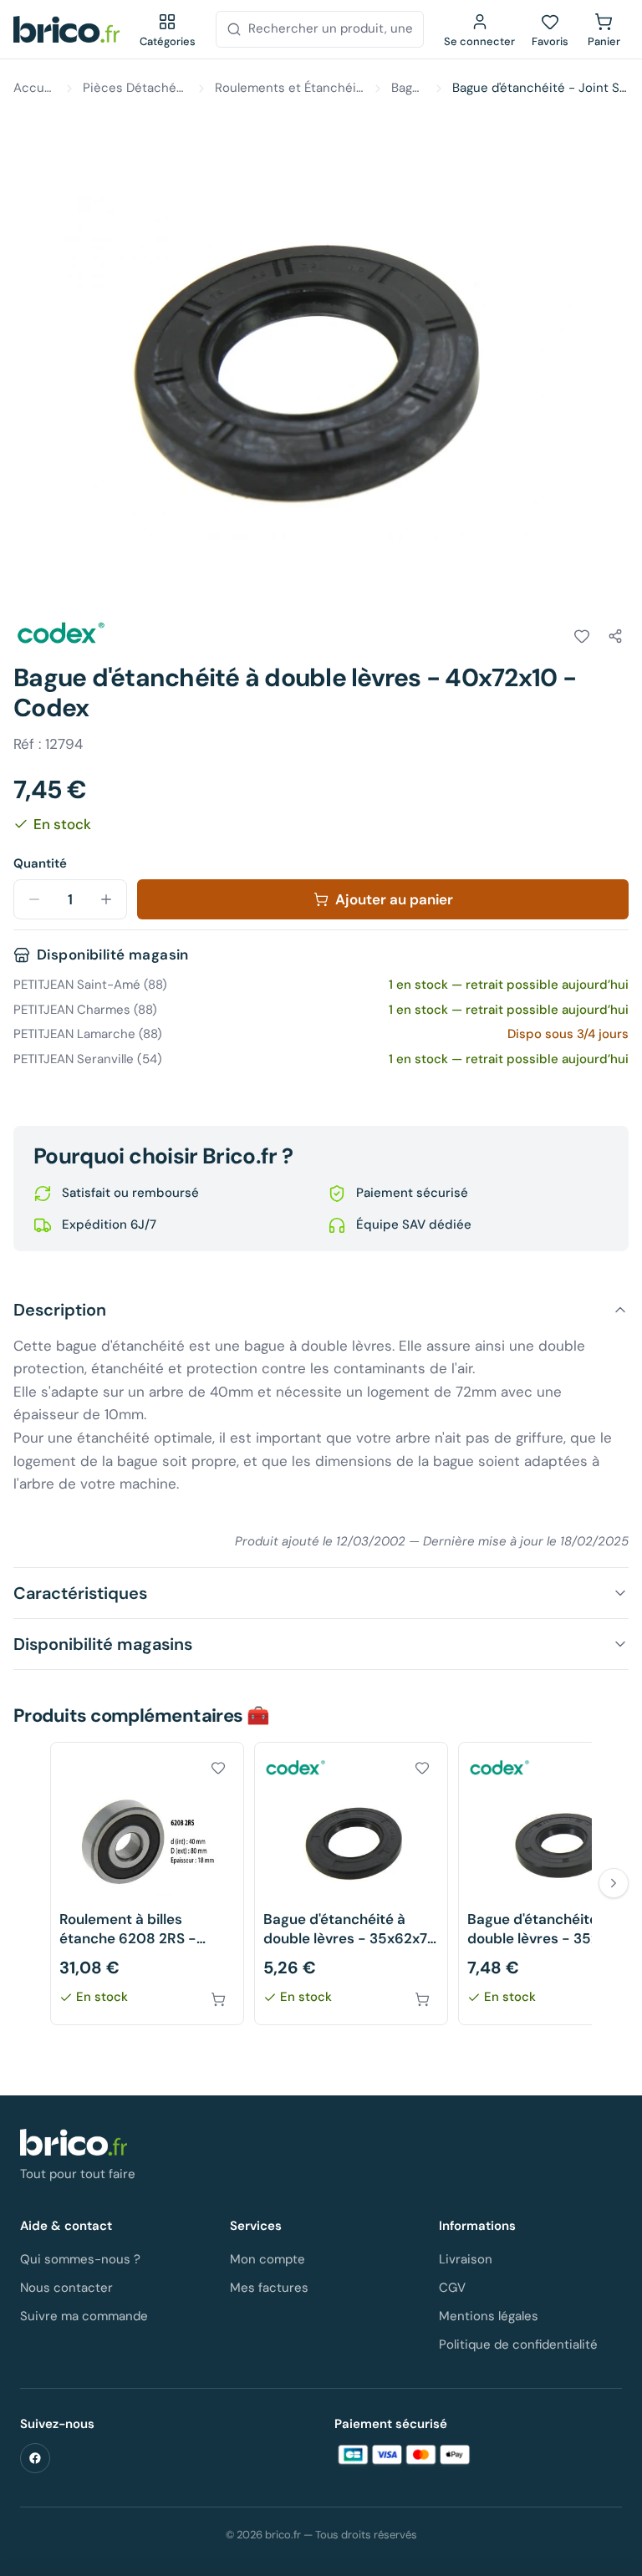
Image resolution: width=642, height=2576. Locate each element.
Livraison (466, 2259)
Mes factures (269, 2288)
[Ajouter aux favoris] (582, 636)
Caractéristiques (80, 1593)
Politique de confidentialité (518, 2344)
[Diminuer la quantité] (34, 899)
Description (60, 1310)
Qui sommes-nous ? (80, 2259)
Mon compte (267, 2259)
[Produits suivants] (614, 1883)
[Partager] (615, 636)
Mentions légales (489, 2316)
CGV (452, 2288)
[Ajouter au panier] (218, 1999)
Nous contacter (66, 2288)
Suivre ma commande (84, 2316)
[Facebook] (35, 2458)
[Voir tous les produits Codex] (60, 634)
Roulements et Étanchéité (290, 88)
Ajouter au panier (394, 899)
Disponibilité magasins (103, 1644)
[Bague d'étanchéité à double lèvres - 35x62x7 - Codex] (351, 1884)
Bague (408, 88)
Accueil (35, 88)
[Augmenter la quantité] (106, 899)
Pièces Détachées (135, 88)
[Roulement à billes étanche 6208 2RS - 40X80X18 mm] (147, 1884)
